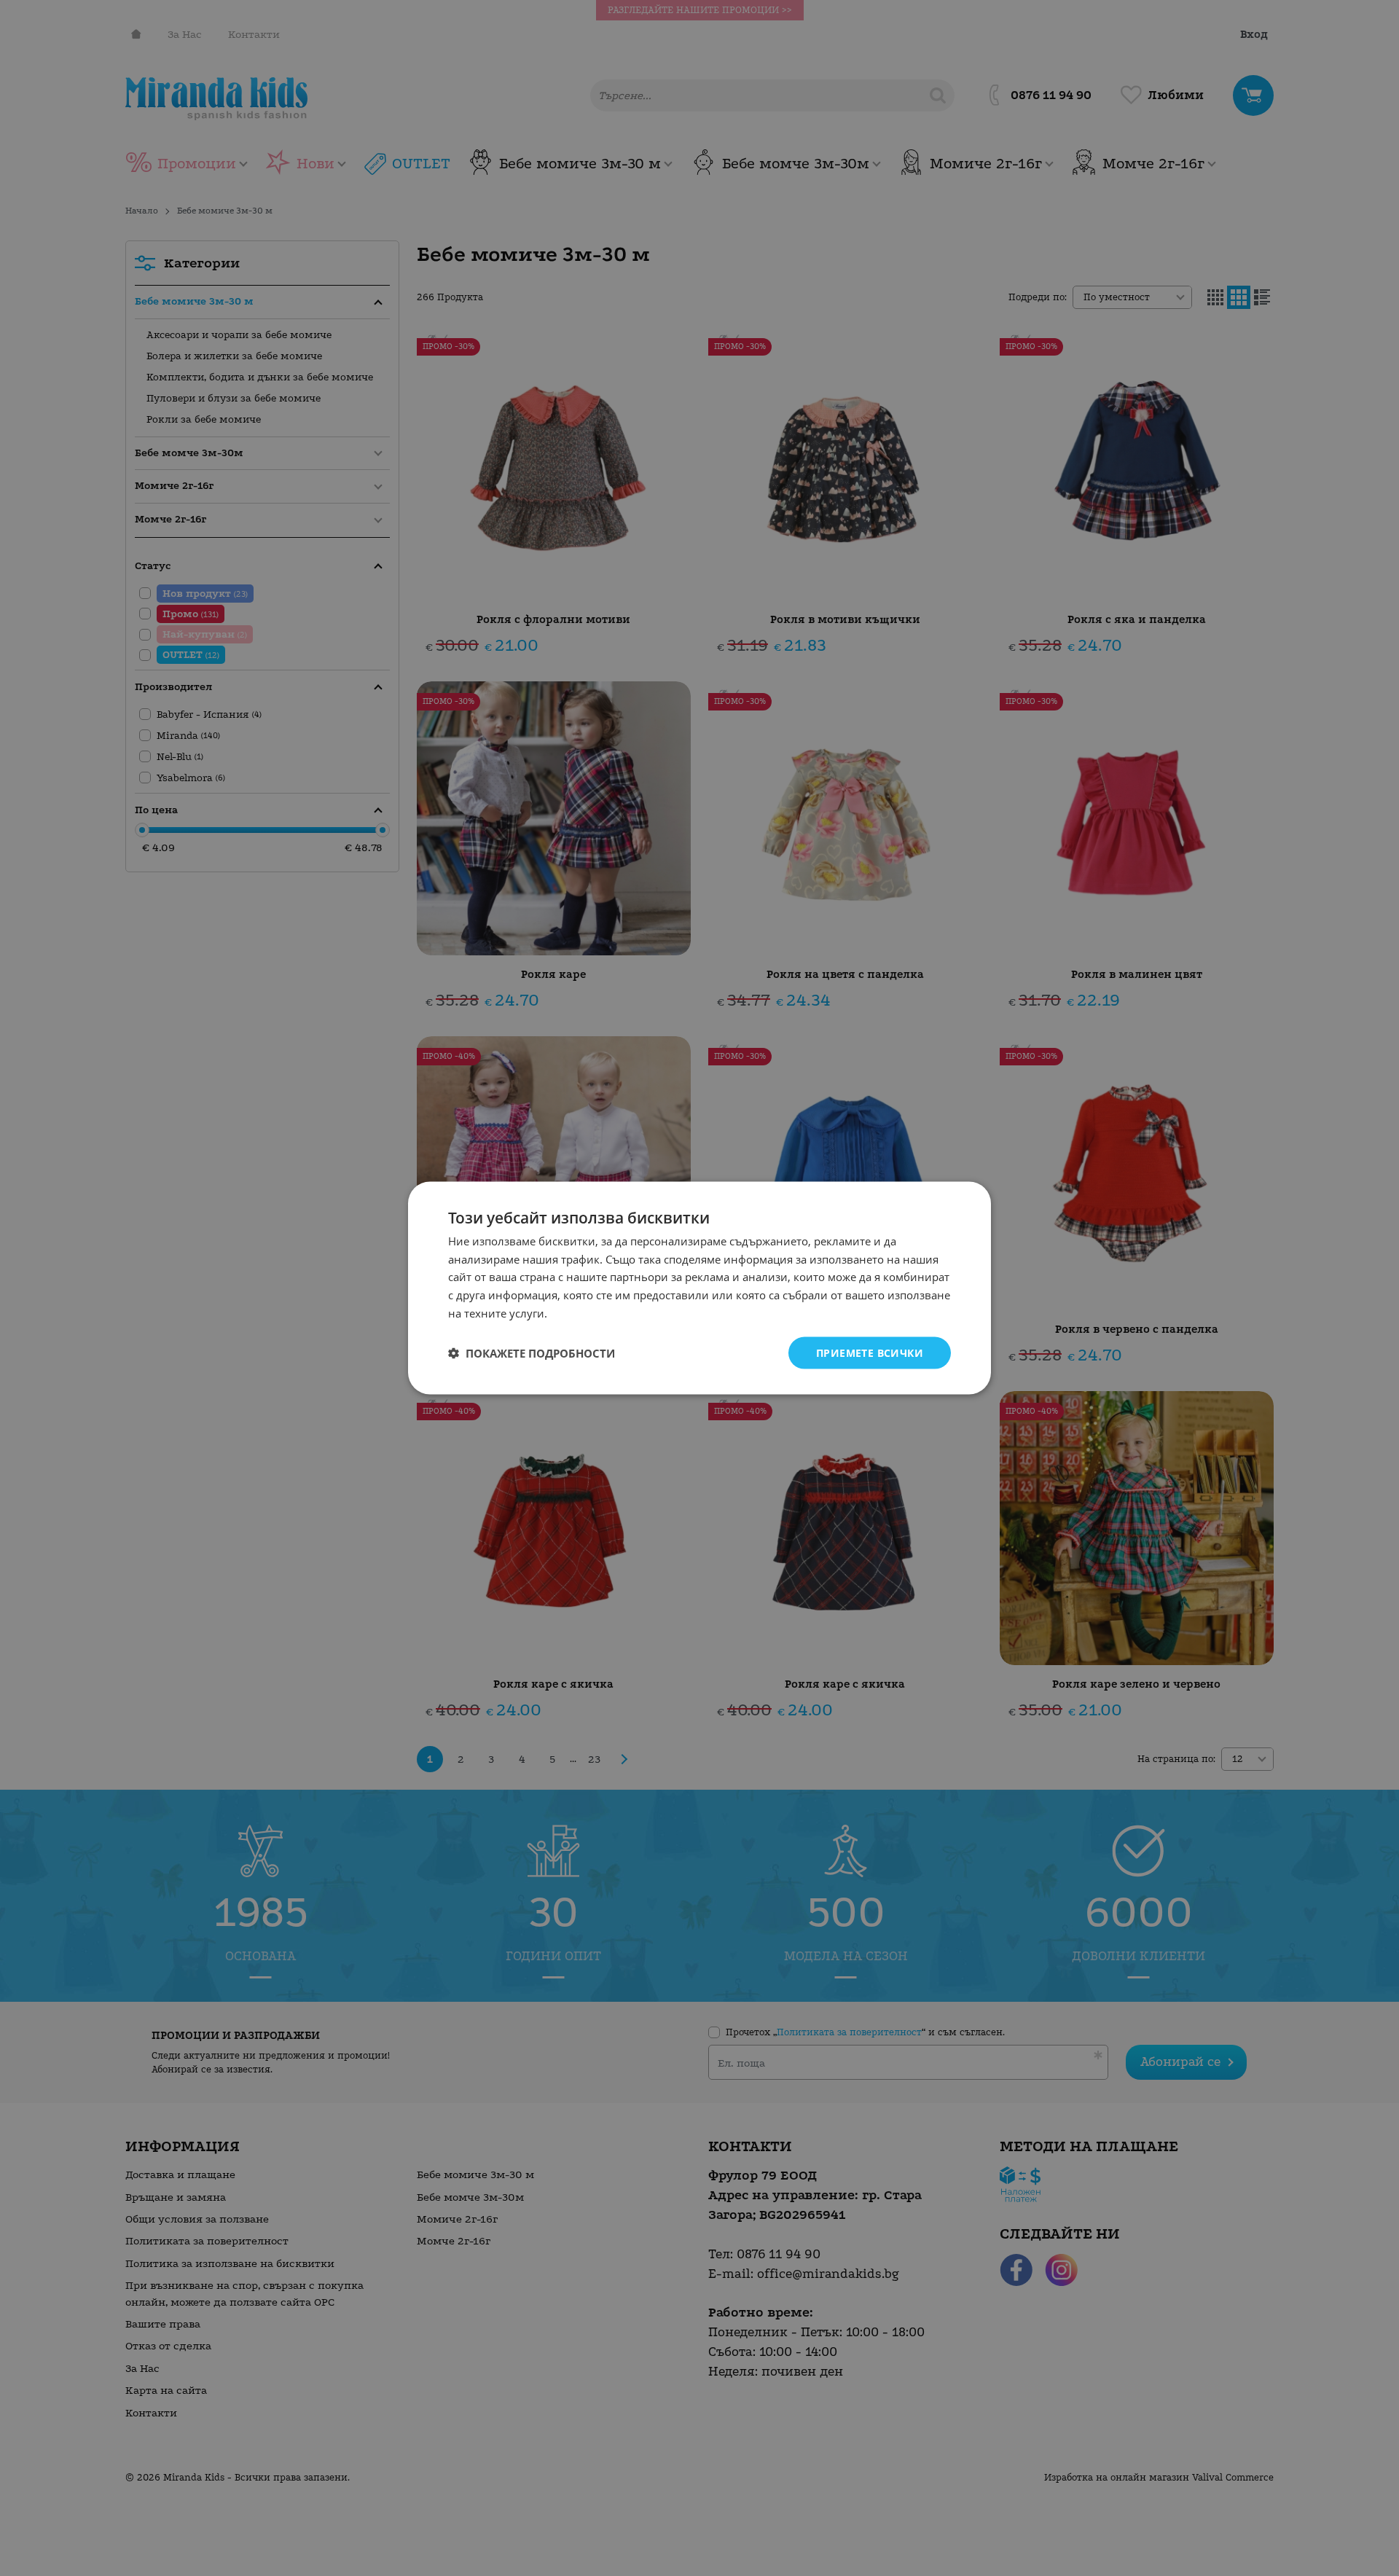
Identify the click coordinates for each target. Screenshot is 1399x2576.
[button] (532, 1353)
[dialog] (699, 1288)
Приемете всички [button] (870, 1352)
